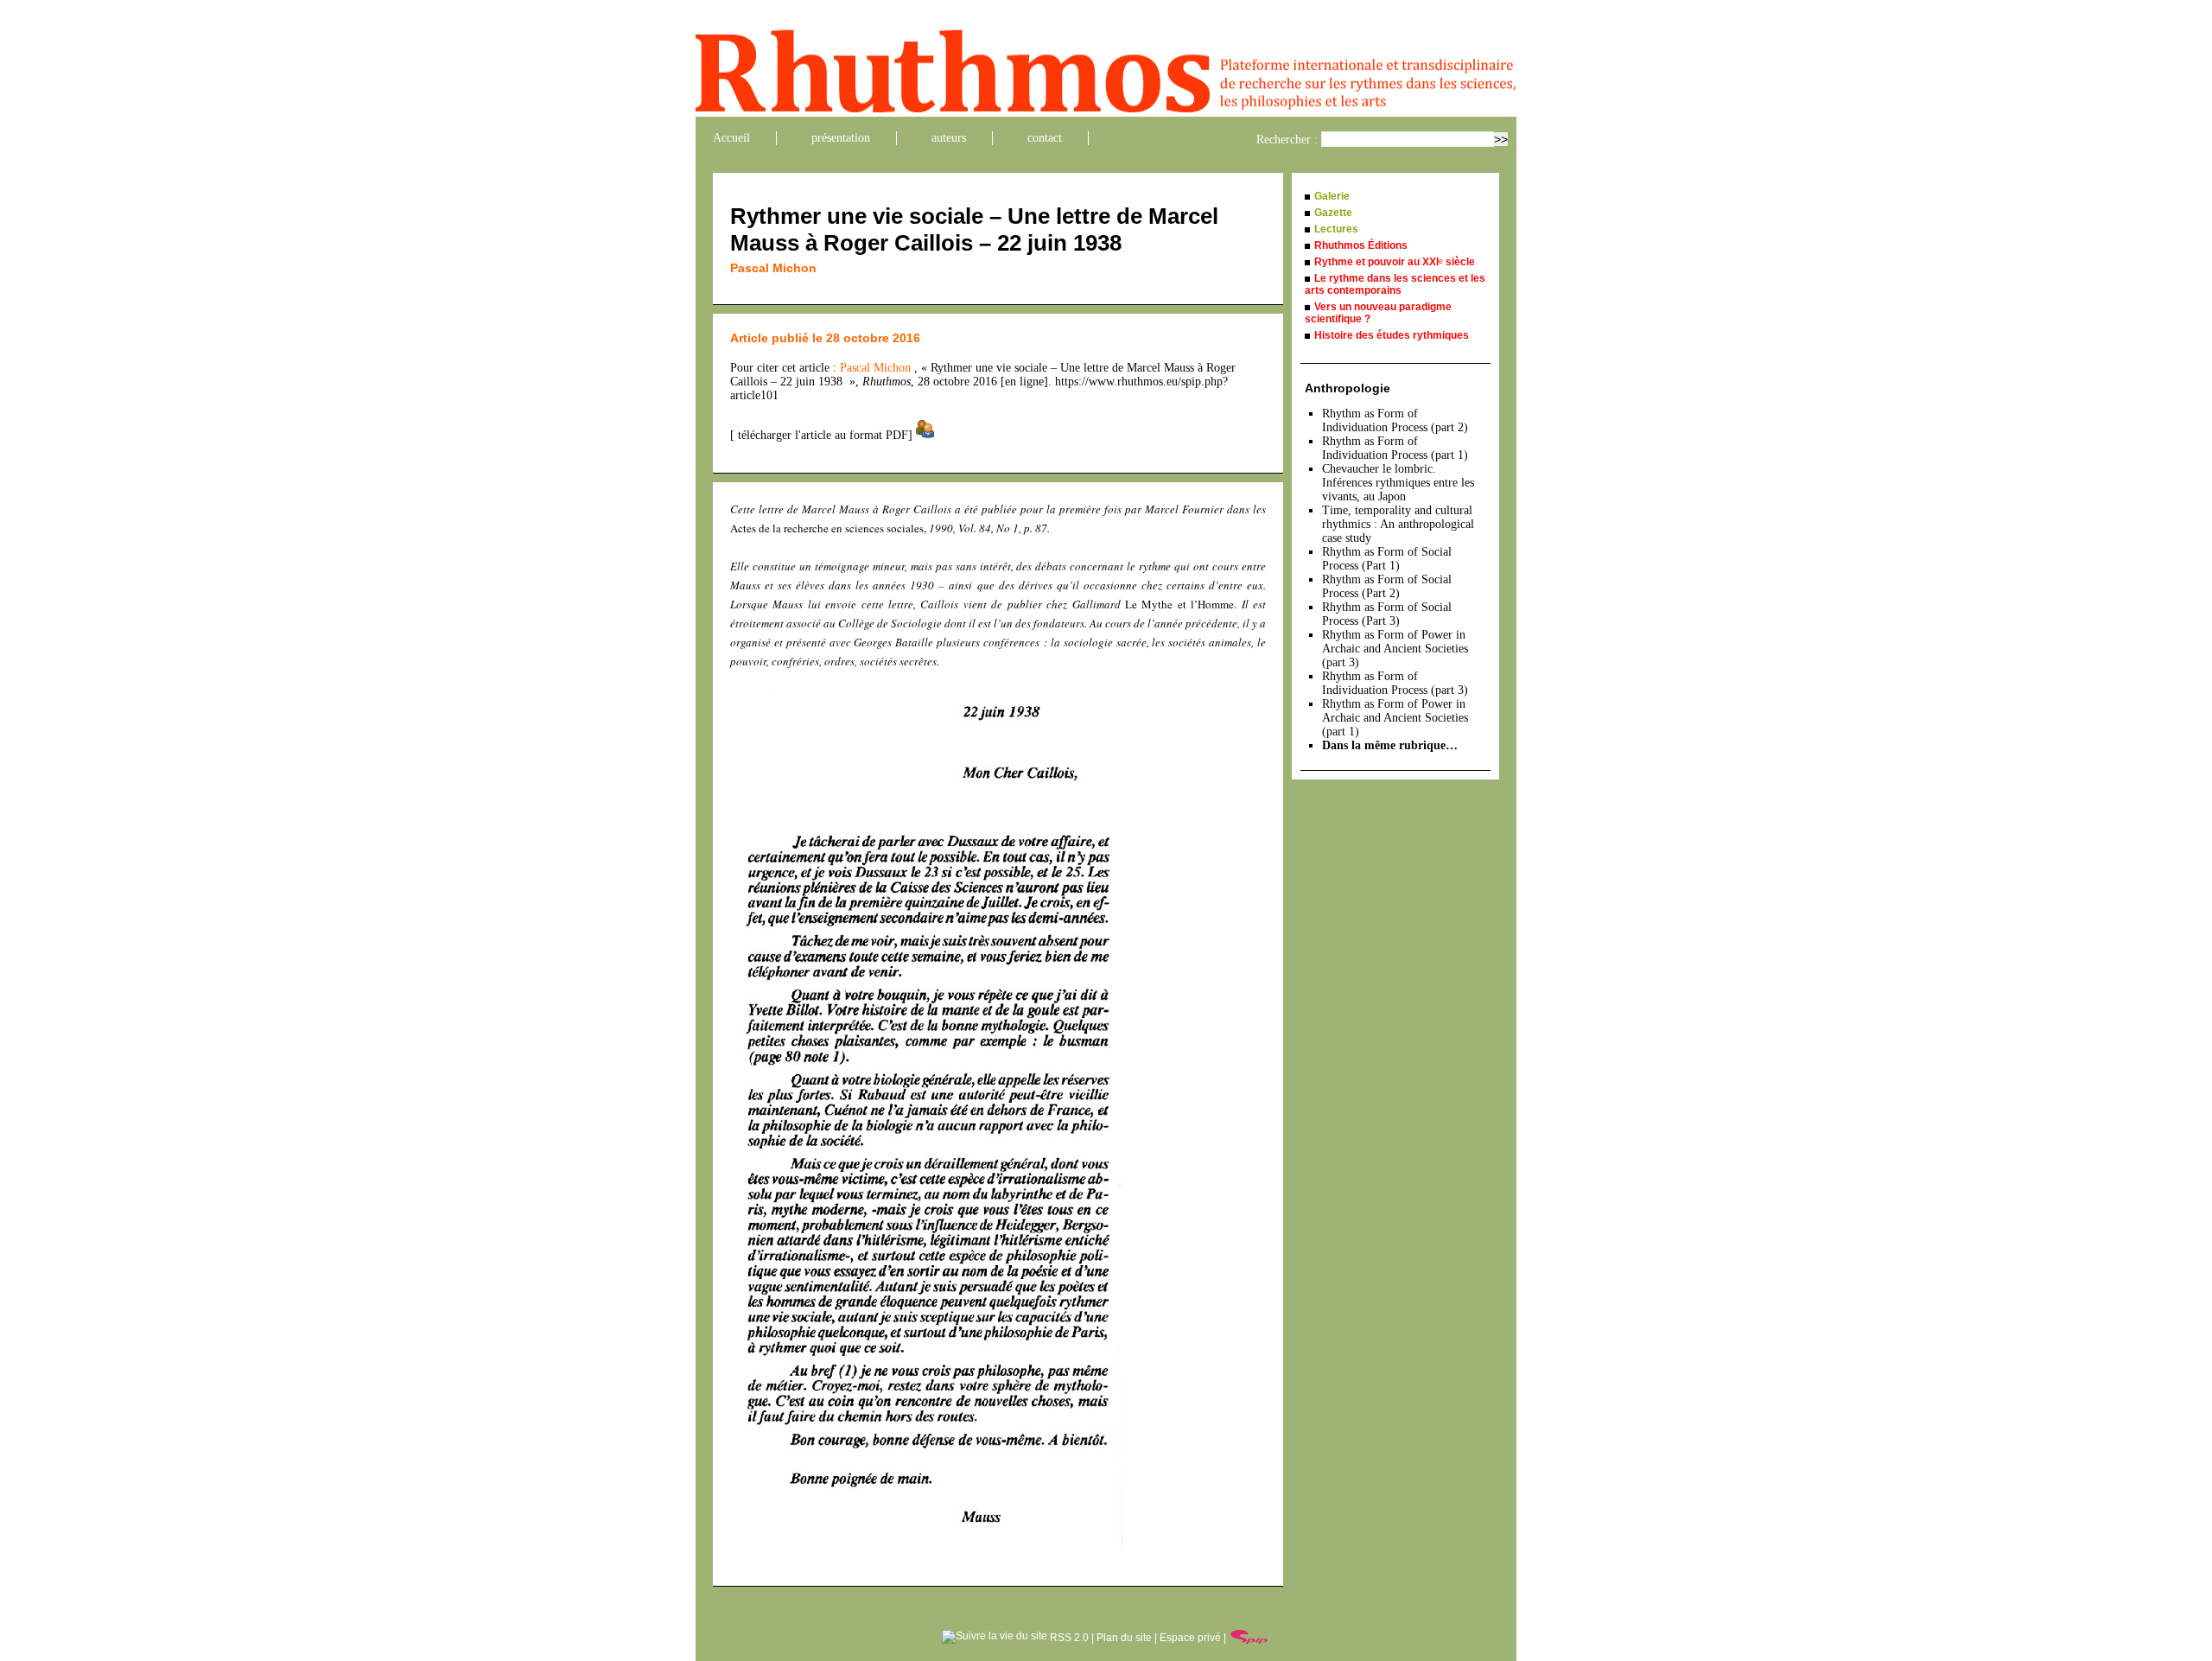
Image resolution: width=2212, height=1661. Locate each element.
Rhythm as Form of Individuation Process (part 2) (1395, 420)
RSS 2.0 (1068, 1638)
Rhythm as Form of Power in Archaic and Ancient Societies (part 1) (1395, 718)
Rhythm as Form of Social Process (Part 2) (1387, 586)
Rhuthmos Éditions (1361, 245)
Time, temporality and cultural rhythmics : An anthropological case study (1398, 524)
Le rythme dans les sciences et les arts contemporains (1395, 284)
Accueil (731, 138)
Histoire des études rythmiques (1392, 335)
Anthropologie (1348, 388)
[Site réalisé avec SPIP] (1249, 1638)
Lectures (1336, 229)
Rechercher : (1287, 140)
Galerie (1332, 196)
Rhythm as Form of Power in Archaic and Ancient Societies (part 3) (1395, 649)
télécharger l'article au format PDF (821, 435)
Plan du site (1124, 1638)
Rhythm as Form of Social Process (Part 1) (1387, 559)
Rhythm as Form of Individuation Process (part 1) (1395, 448)
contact (1045, 138)
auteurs (949, 138)
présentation (841, 138)
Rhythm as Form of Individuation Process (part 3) (1395, 683)
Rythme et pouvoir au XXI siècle (1395, 262)
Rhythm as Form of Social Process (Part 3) (1387, 614)
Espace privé (1190, 1638)
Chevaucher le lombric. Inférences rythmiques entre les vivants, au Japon (1398, 483)
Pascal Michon (773, 268)
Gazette (1333, 213)
